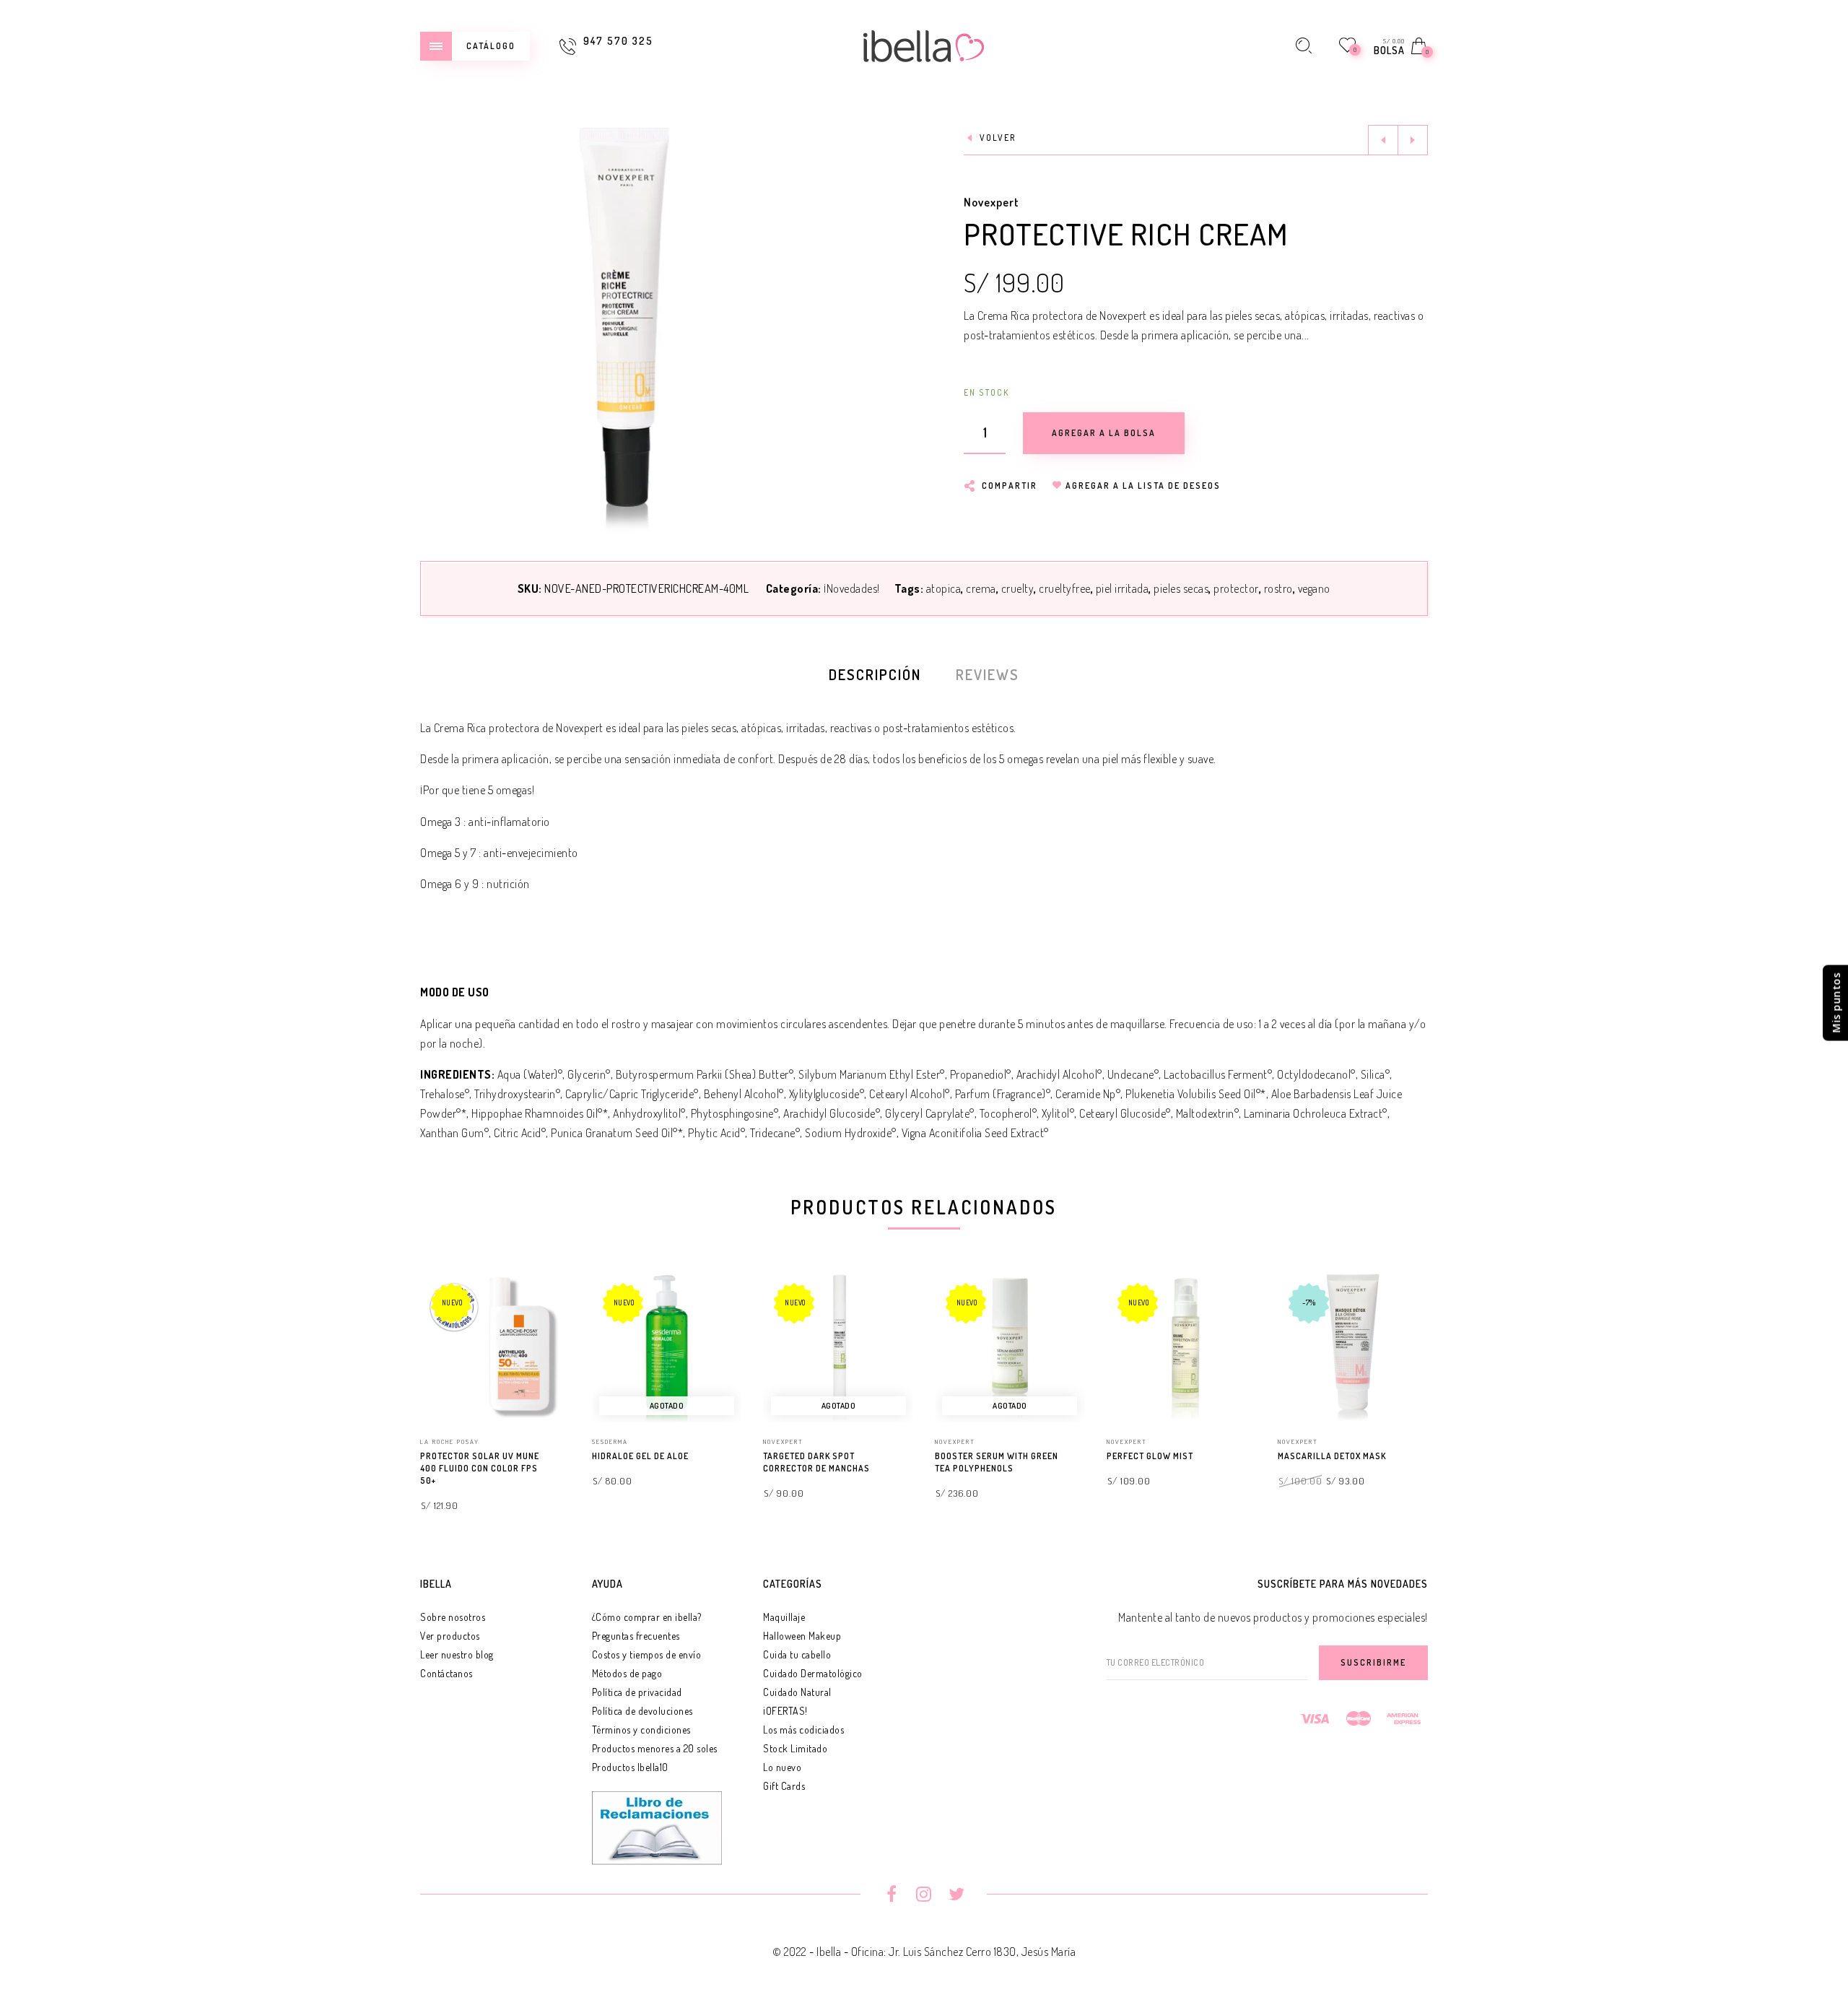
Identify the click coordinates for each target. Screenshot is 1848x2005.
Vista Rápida (545, 1304)
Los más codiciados (803, 1730)
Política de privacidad (637, 1692)
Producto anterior (1383, 140)
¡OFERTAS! (785, 1711)
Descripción (875, 674)
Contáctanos (446, 1673)
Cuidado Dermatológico (813, 1673)
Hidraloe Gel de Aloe (640, 1456)
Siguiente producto (1413, 140)
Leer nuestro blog (457, 1654)
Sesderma (610, 1441)
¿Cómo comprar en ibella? (647, 1617)
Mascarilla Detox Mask (1332, 1456)
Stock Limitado (795, 1748)
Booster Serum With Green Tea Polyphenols (997, 1462)
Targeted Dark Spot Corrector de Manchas (816, 1462)
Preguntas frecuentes (636, 1636)
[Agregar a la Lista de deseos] (564, 1457)
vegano (1314, 588)
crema (981, 588)
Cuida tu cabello (797, 1654)
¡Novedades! (852, 588)
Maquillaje (784, 1617)
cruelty (1018, 588)
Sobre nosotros (453, 1617)
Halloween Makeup (802, 1636)
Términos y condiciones (641, 1730)
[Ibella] (924, 44)
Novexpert (991, 202)
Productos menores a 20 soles (655, 1748)
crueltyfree (1065, 588)
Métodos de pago (627, 1673)
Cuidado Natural (797, 1692)
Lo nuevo (782, 1767)
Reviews (988, 674)
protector (1236, 588)
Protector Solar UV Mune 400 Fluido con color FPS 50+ (480, 1468)
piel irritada (1123, 588)
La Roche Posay (450, 1441)
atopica (944, 588)
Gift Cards (784, 1786)
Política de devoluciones (642, 1711)
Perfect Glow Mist (1150, 1456)
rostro (1278, 588)
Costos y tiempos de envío (647, 1654)
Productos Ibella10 (630, 1767)
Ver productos (450, 1636)
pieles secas (1181, 588)
